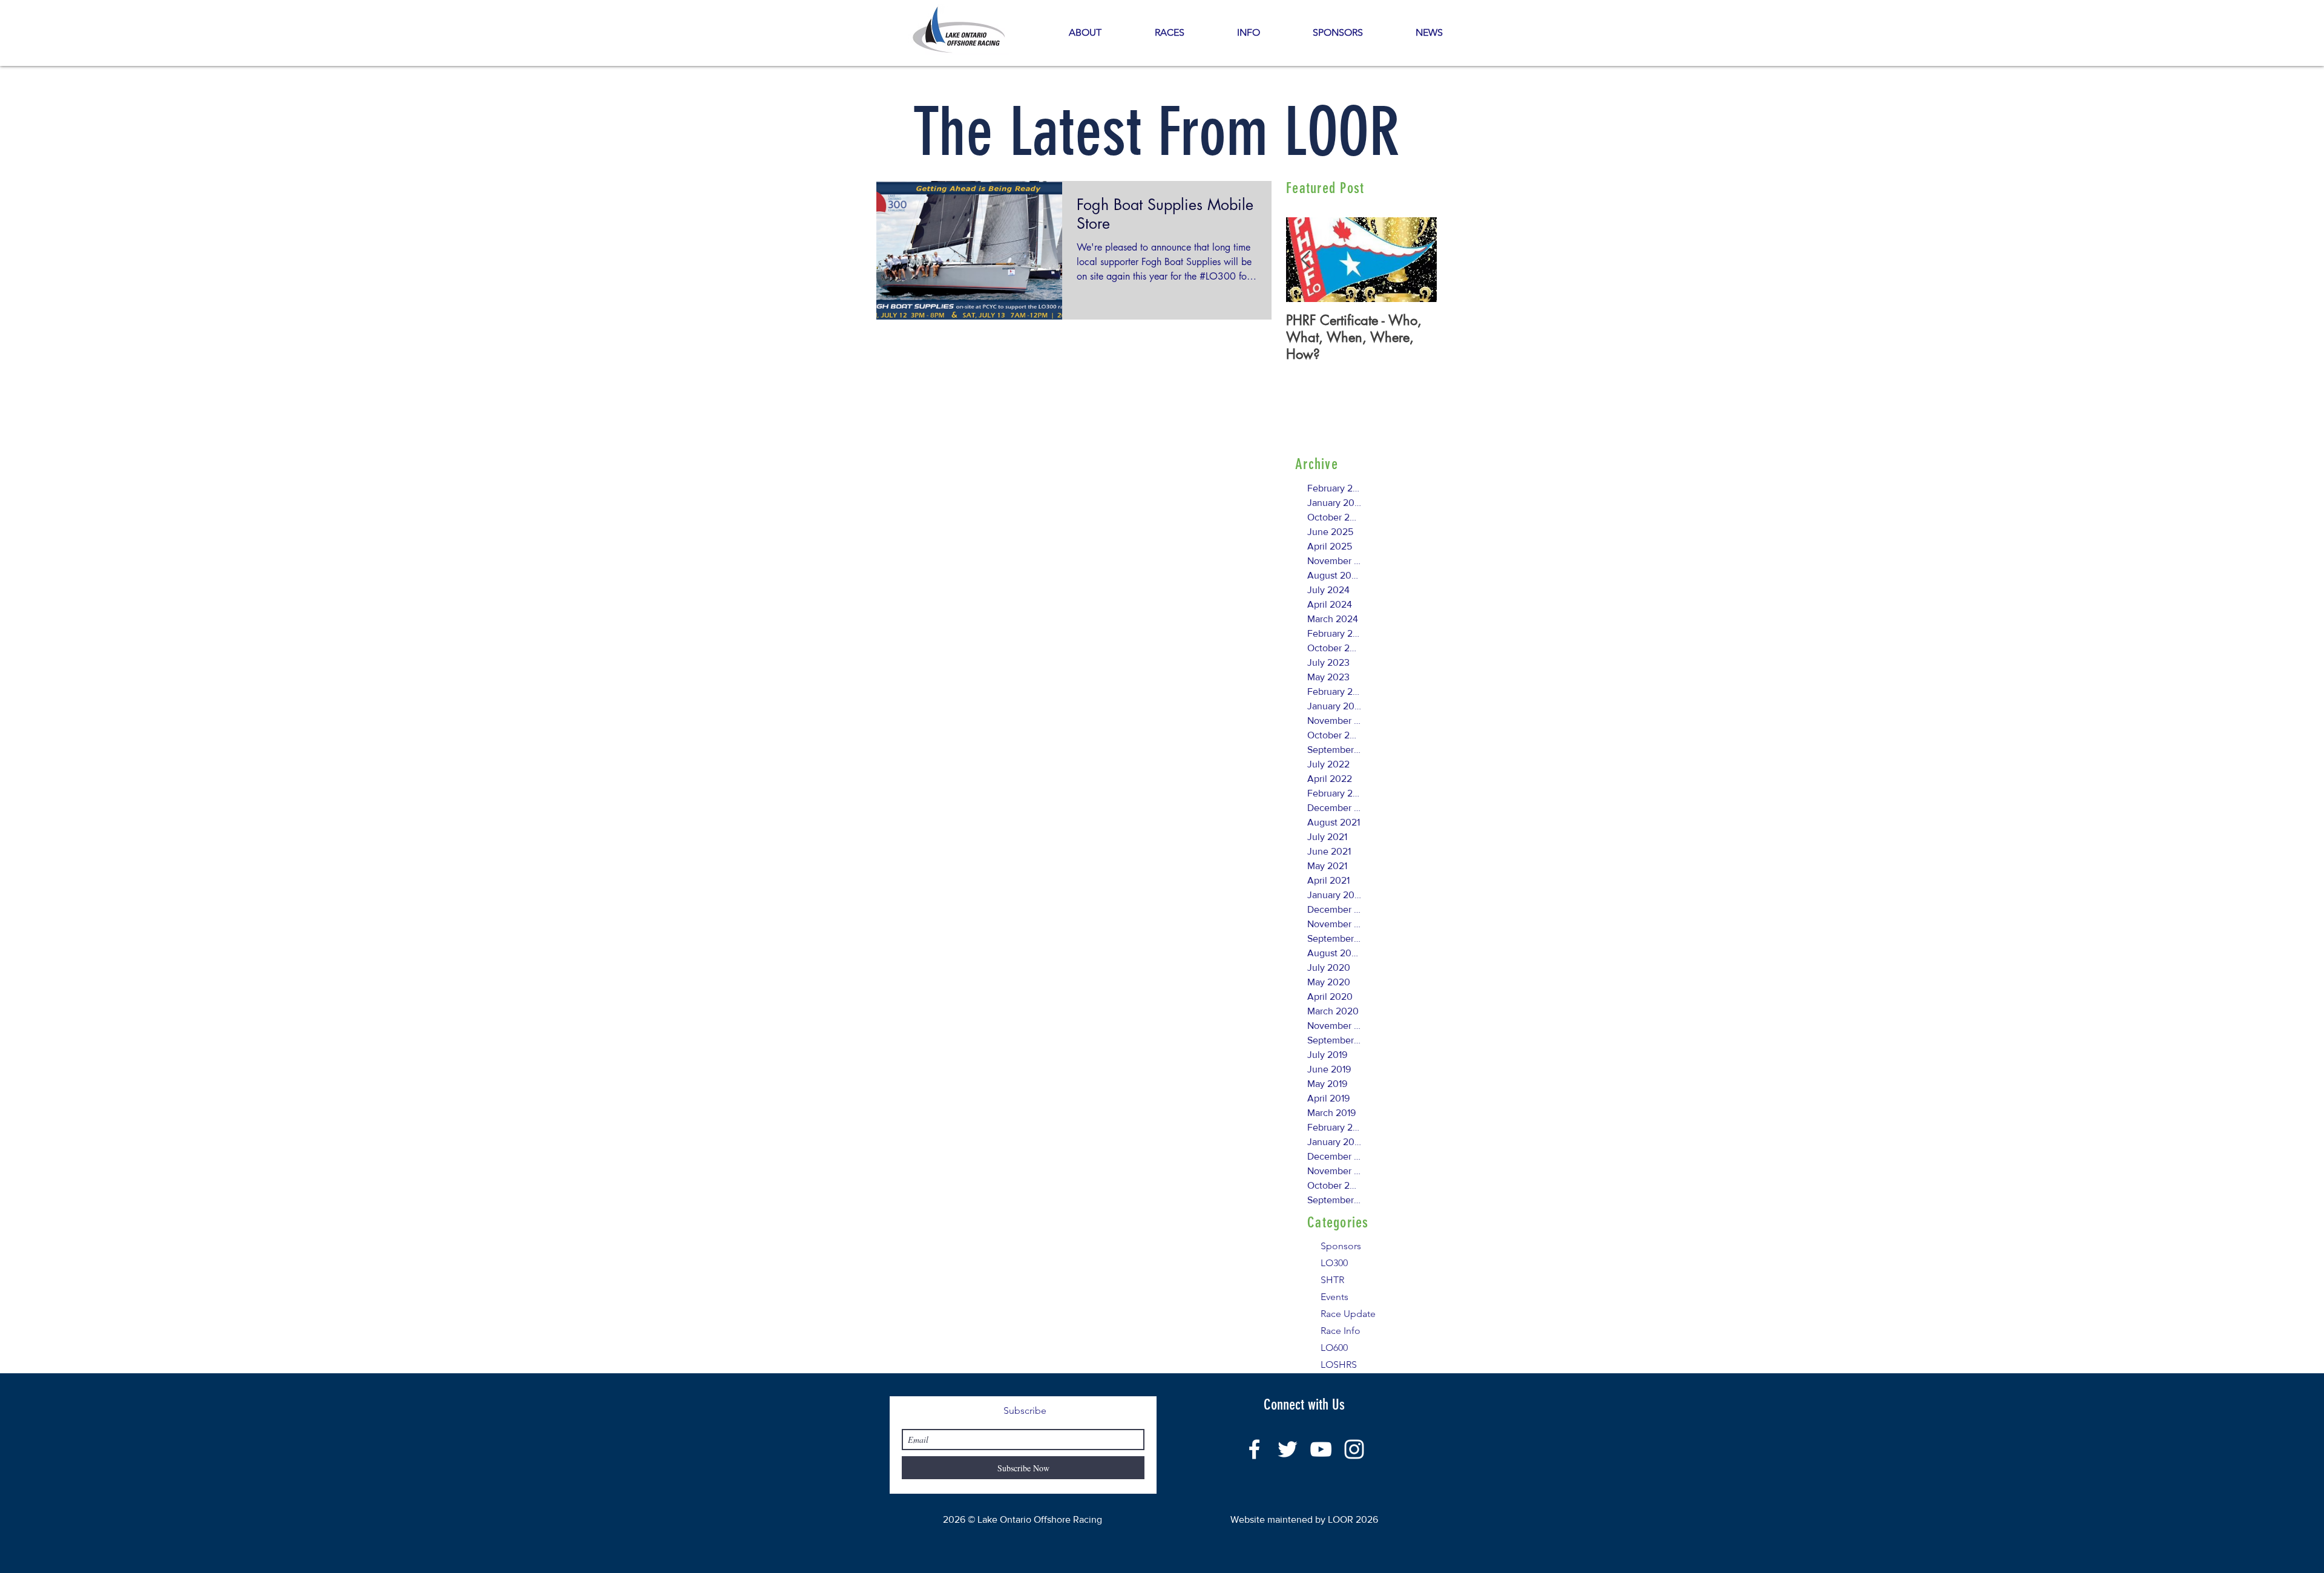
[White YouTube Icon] (1321, 1449)
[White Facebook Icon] (1254, 1449)
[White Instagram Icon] (1354, 1449)
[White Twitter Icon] (1288, 1449)
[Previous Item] (1305, 260)
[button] (1248, 33)
